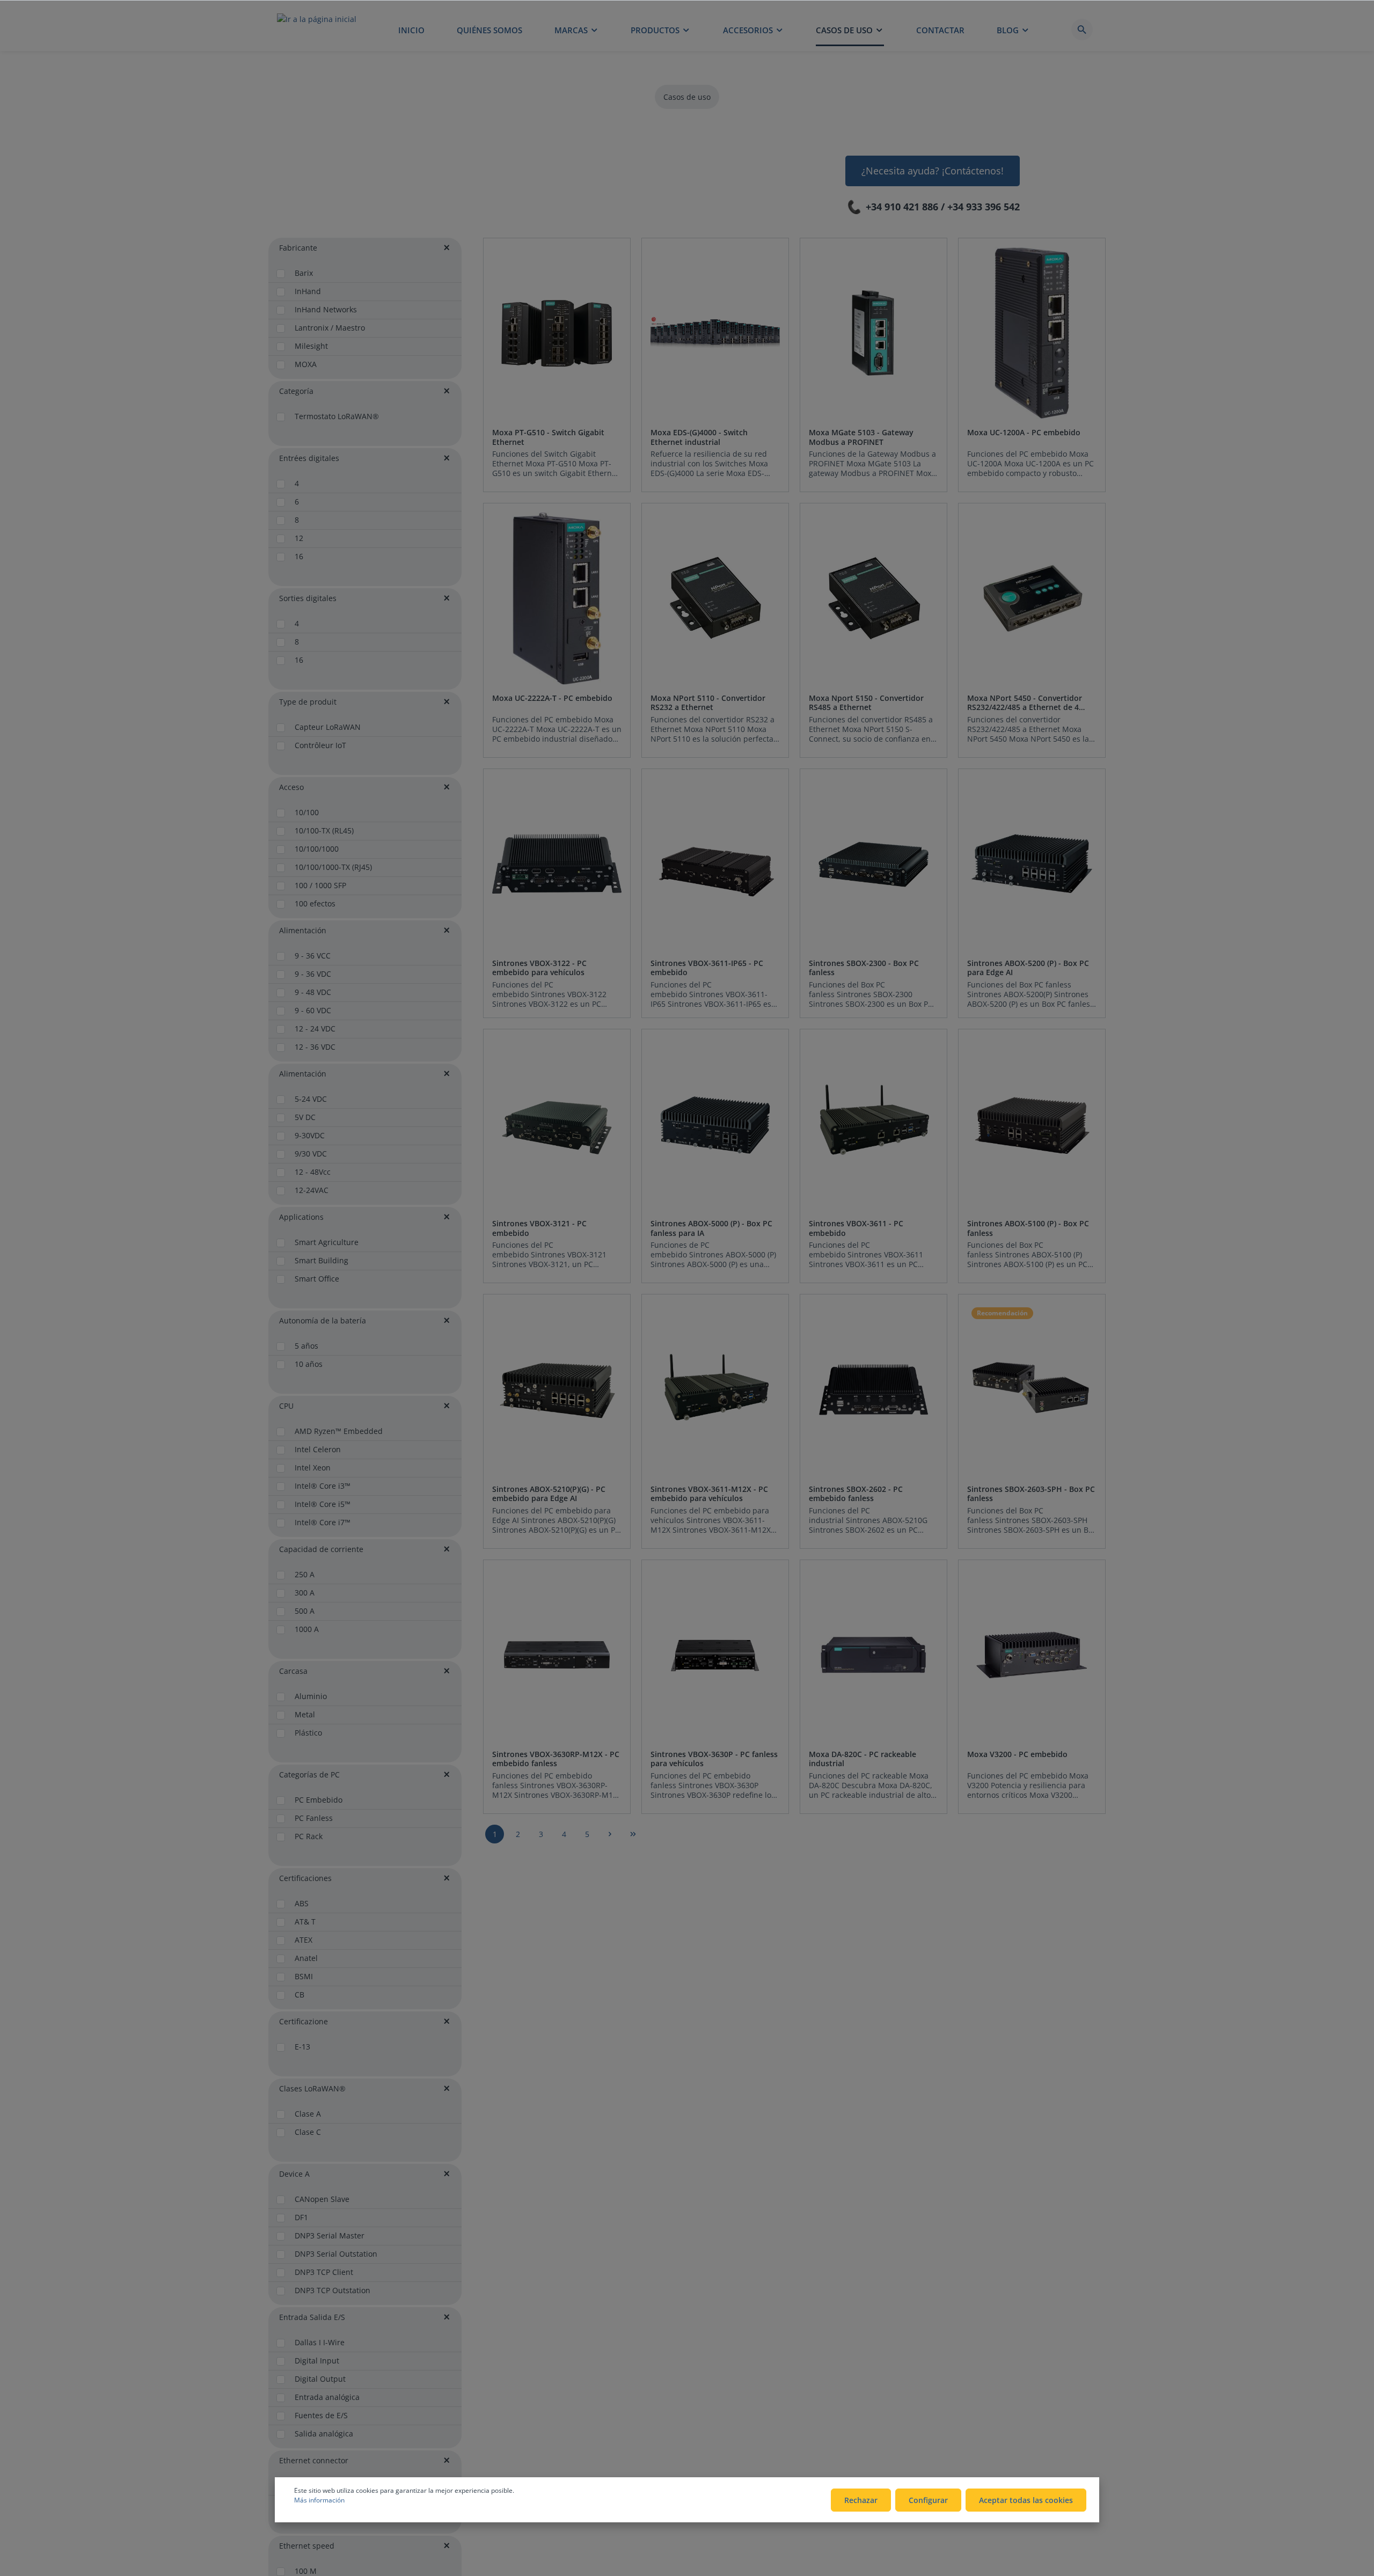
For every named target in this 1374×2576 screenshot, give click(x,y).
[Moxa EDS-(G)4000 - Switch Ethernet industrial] (715, 333)
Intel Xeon (313, 1468)
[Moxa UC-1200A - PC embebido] (1032, 333)
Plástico (308, 1733)
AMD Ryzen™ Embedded (339, 1431)
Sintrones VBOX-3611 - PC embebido (856, 1228)
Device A (294, 2174)
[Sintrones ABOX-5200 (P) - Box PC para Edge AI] (1032, 864)
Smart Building (321, 1260)
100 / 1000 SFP (320, 885)
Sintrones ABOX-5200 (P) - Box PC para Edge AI (1028, 968)
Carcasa (293, 1671)
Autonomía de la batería (323, 1320)
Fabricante (298, 248)
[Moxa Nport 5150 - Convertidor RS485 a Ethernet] (874, 598)
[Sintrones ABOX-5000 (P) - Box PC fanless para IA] (715, 1124)
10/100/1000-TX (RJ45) (333, 867)
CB (299, 1995)
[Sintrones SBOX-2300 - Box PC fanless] (874, 864)
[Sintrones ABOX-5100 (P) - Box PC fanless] (1032, 1124)
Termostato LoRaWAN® (337, 416)
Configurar (928, 2500)
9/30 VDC (311, 1154)
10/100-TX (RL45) (324, 830)
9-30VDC (310, 1135)
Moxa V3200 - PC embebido (1017, 1754)
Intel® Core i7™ (323, 1522)
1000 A (307, 1629)
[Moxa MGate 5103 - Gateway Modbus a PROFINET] (874, 333)
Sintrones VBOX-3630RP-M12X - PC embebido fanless (556, 1759)
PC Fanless (314, 1818)
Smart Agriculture (327, 1242)
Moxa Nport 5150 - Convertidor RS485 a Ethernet (866, 703)
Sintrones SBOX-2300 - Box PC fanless (864, 968)
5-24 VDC (311, 1099)
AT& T (305, 1922)
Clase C (308, 2132)
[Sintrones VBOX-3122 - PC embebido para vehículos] (557, 864)
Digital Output (320, 2379)
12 (299, 538)
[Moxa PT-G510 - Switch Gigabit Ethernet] (557, 333)
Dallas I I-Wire (320, 2342)
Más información (319, 2500)
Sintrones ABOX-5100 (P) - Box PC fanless (1028, 1228)
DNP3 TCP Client (324, 2272)
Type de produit (308, 702)
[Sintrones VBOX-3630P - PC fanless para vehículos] (715, 1655)
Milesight (311, 346)
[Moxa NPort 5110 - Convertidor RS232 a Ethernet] (715, 598)
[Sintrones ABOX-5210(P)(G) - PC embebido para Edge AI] (557, 1389)
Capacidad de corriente (321, 1549)
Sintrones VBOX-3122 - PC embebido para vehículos (539, 968)
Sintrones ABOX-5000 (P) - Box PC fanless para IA (711, 1228)
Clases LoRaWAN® (312, 2088)
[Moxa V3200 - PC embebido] (1032, 1655)
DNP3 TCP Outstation (332, 2290)
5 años (306, 1346)
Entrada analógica (327, 2397)
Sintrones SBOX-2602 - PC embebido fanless (856, 1494)
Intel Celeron (318, 1449)
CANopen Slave (322, 2199)
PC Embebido (319, 1800)
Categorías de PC (309, 1774)
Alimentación (303, 930)
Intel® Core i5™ (323, 1504)
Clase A (308, 2114)
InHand (308, 291)
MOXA (306, 364)
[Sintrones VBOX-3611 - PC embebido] (874, 1124)
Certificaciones (305, 1878)
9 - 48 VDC (313, 992)
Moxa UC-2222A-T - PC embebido (552, 698)
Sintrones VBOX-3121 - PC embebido (539, 1228)
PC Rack (309, 1836)
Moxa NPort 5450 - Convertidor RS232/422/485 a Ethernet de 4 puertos (1025, 703)
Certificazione (304, 2021)
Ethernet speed (307, 2546)
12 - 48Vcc (313, 1172)
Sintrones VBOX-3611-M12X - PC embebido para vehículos (709, 1494)
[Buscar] (1082, 30)
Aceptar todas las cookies (1026, 2500)
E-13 (302, 2047)
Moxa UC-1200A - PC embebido (1024, 433)
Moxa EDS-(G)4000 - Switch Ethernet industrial (699, 437)
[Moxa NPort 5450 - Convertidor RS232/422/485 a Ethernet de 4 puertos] (1032, 598)
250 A (305, 1574)
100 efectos (315, 903)
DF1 (301, 2217)
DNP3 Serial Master (330, 2235)
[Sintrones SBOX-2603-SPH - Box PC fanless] (1032, 1389)
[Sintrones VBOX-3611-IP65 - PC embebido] (715, 864)
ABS (302, 1903)
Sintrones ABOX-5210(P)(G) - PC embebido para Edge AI (549, 1494)
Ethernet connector (314, 2460)
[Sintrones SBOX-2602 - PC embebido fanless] (874, 1389)
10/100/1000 (317, 849)
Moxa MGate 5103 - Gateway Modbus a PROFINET (861, 437)
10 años (309, 1364)
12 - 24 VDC (315, 1029)
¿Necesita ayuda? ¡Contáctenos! (933, 171)
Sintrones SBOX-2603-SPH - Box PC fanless (1031, 1494)
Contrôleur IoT (320, 745)
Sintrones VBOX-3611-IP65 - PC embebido (707, 968)
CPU (286, 1406)
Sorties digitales (308, 598)
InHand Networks (326, 309)
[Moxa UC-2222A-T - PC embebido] (557, 598)
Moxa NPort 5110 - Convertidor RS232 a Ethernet (708, 703)
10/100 (307, 812)
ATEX (304, 1940)
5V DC (305, 1117)
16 (299, 556)
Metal (305, 1714)
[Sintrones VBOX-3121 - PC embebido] (557, 1124)
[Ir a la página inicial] (317, 30)
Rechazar (861, 2500)
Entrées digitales (309, 458)
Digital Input (317, 2361)
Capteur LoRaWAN (328, 727)
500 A (305, 1611)
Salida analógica (324, 2434)
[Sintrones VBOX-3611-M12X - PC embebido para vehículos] (715, 1389)
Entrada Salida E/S (312, 2317)
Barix (304, 273)
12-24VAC (312, 1190)
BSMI (304, 1976)
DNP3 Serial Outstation (336, 2254)
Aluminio (311, 1696)
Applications (301, 1217)
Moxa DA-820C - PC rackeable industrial (863, 1759)
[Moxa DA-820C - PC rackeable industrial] (874, 1655)
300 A (305, 1593)
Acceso (291, 787)
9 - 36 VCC (313, 956)
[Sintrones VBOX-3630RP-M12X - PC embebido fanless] (557, 1655)
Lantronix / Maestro (330, 328)
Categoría (296, 391)
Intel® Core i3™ (323, 1486)
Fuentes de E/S (321, 2415)
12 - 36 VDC (315, 1047)
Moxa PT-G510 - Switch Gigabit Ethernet (548, 437)
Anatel (306, 1958)
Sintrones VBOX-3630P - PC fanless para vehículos (714, 1759)
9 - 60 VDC (313, 1010)
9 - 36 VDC (313, 974)
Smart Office (317, 1279)
